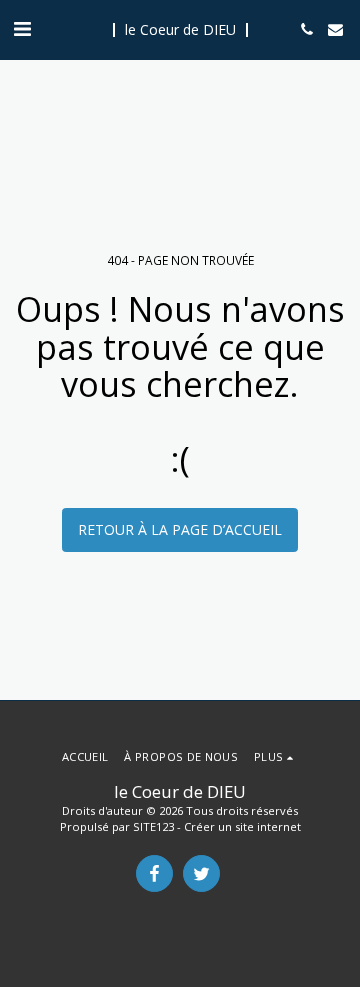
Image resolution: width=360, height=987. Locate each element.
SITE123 (153, 826)
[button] (22, 28)
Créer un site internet (242, 826)
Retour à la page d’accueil (180, 529)
